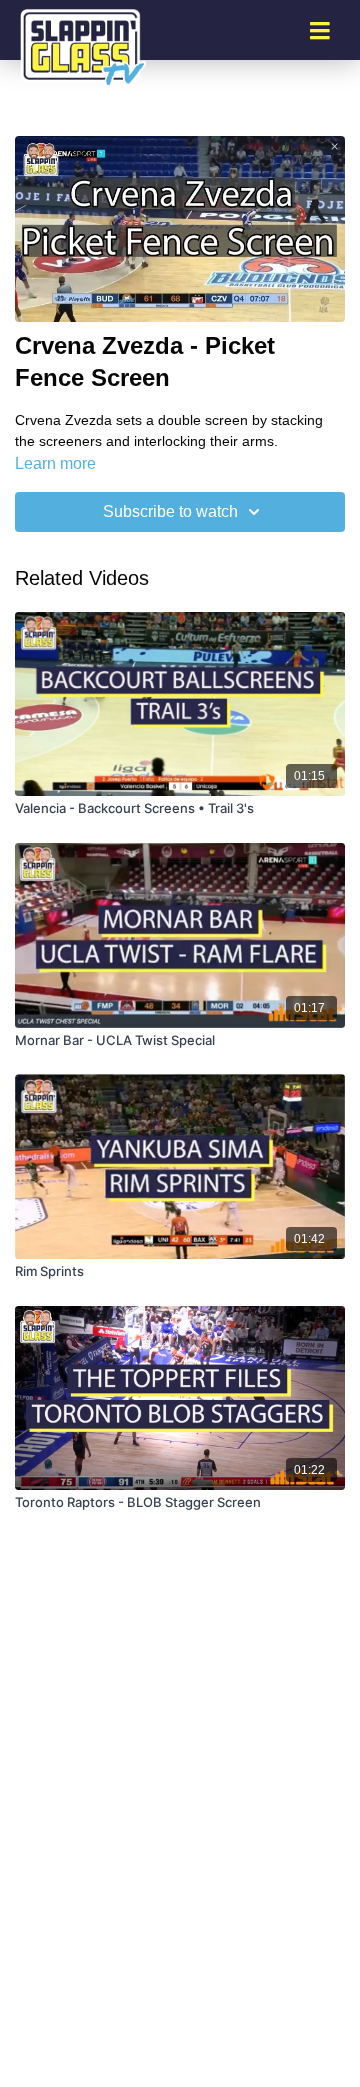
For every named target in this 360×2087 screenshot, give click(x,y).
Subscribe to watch (170, 511)
